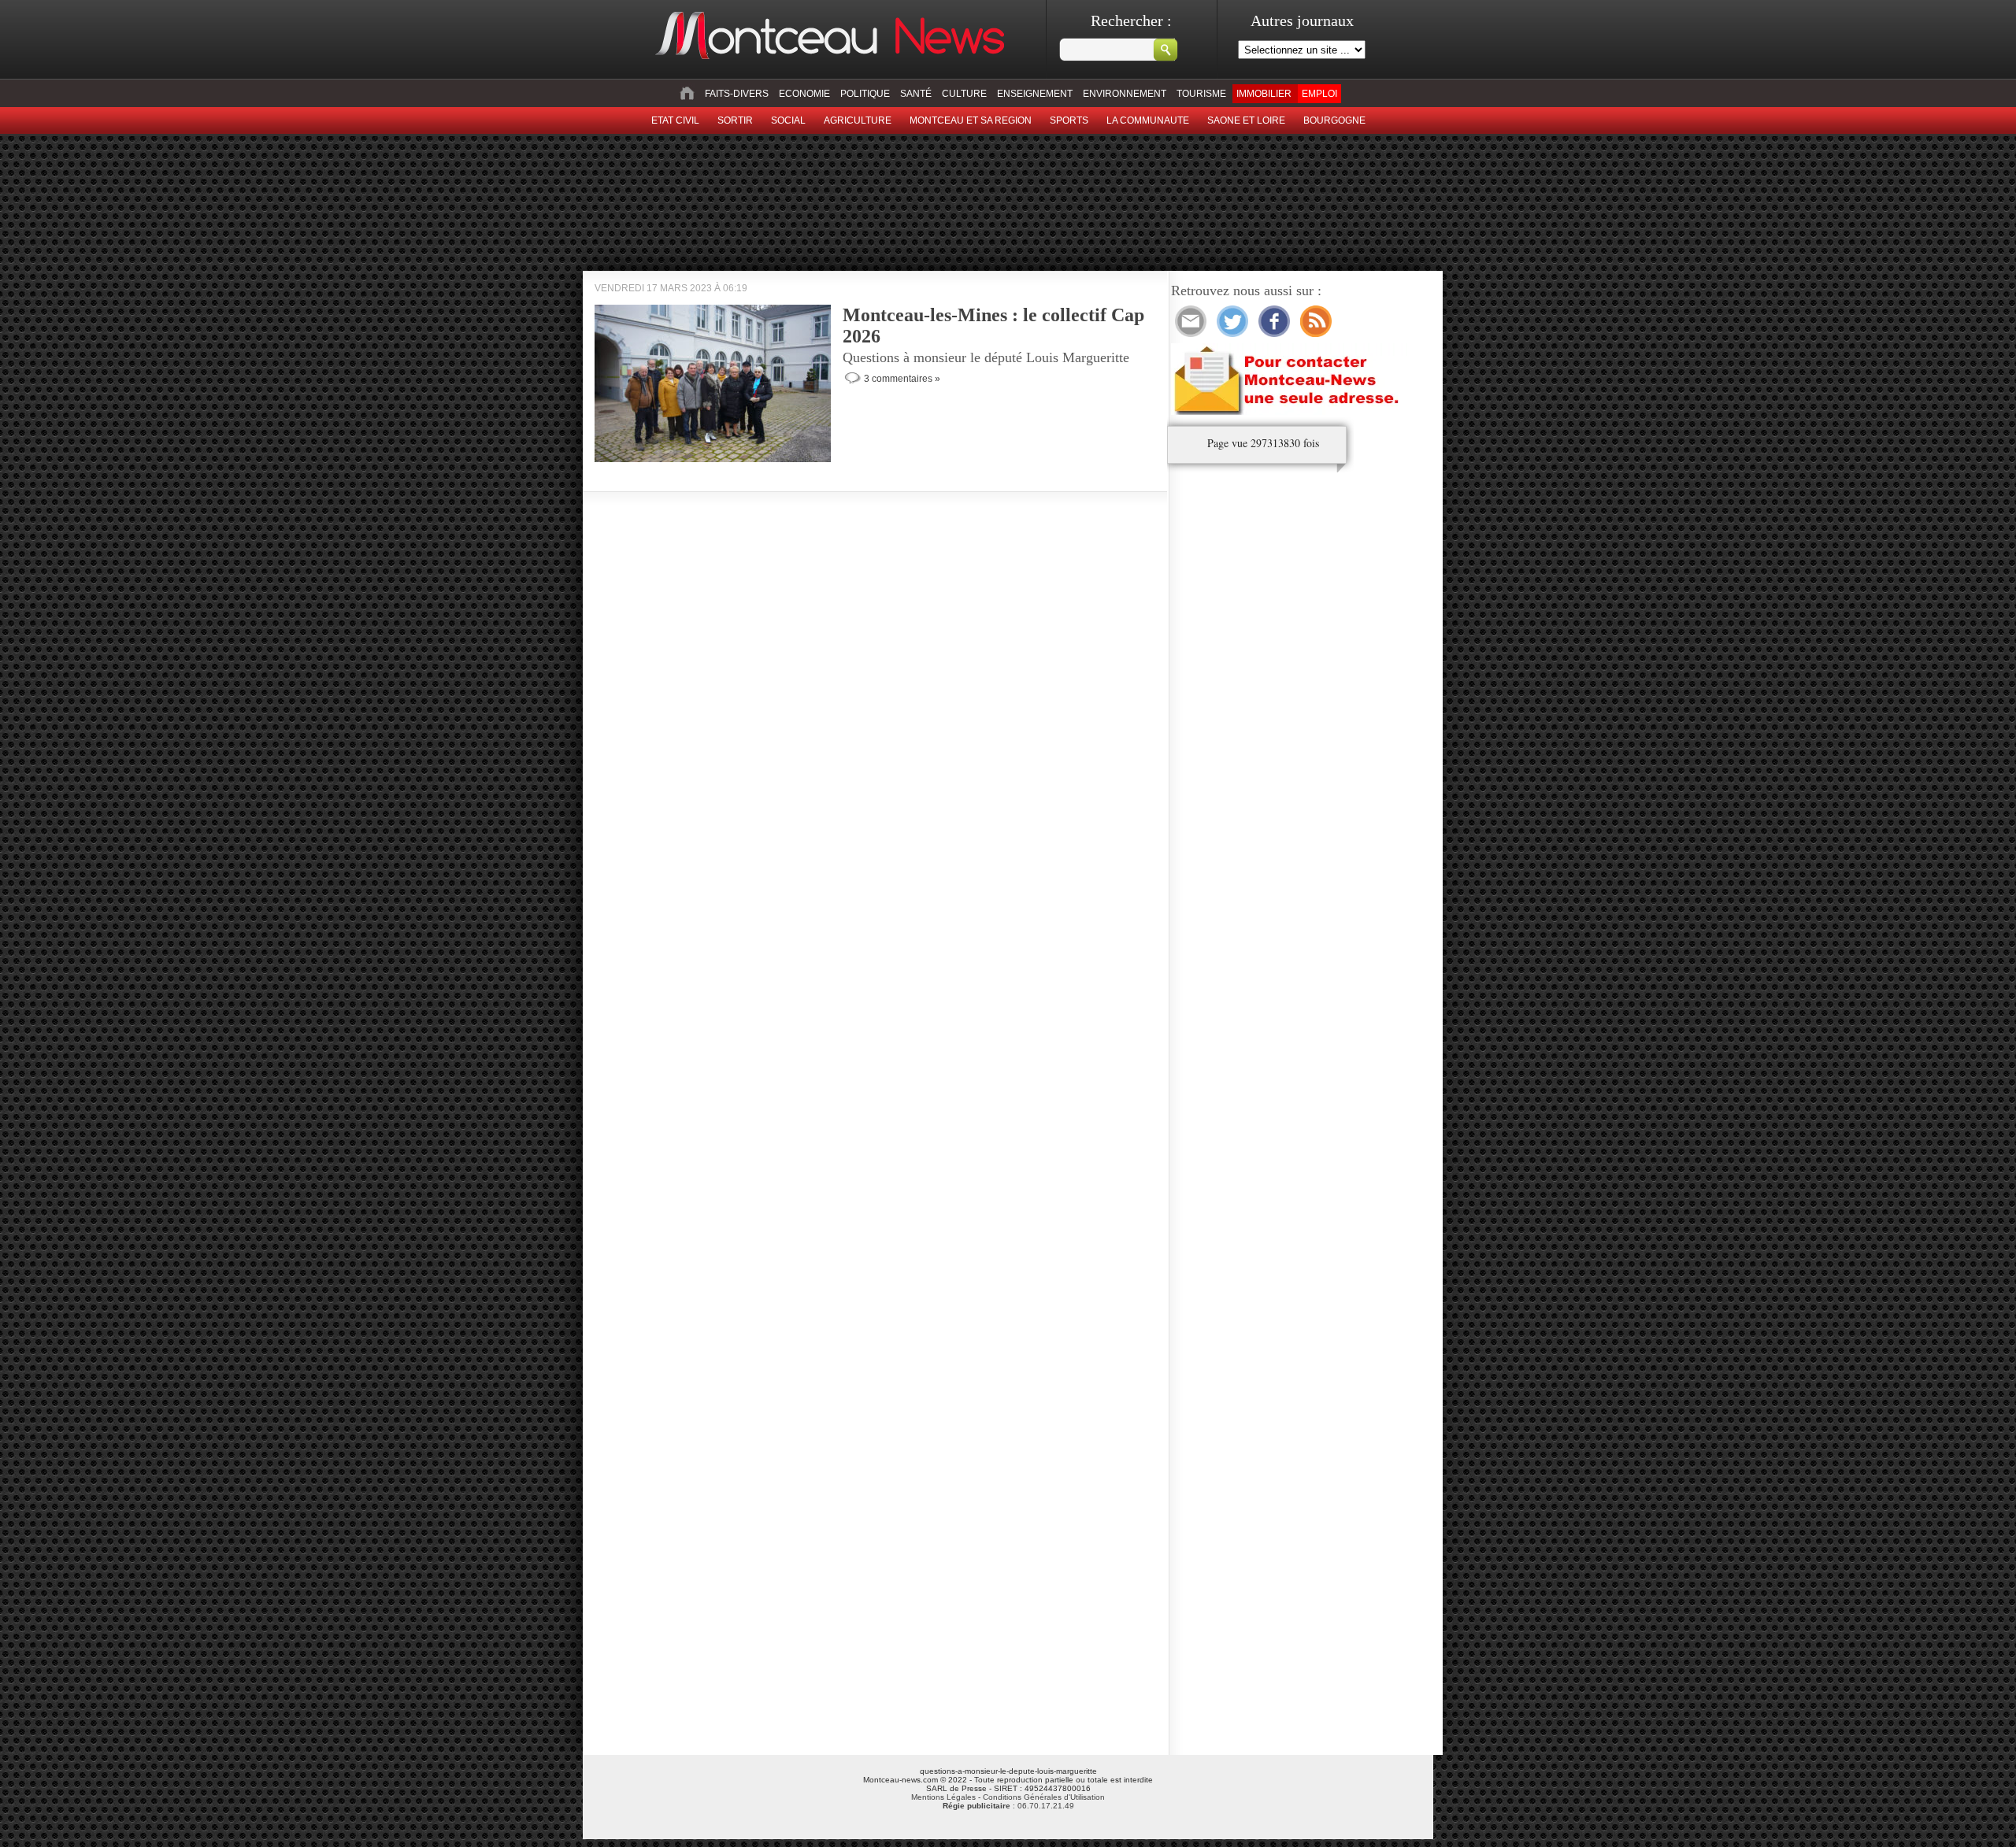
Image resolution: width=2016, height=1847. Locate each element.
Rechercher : (1131, 20)
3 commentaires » (902, 379)
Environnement (1125, 94)
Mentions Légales (943, 1797)
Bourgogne (1334, 120)
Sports (1069, 120)
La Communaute (1148, 120)
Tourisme (1201, 94)
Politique (865, 94)
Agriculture (858, 120)
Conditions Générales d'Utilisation (1044, 1797)
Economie (804, 94)
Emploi (1319, 94)
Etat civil (675, 120)
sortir (735, 120)
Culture (964, 94)
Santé (916, 94)
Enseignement (1035, 94)
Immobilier (1264, 94)
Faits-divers (737, 94)
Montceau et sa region (971, 120)
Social (788, 120)
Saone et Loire (1246, 120)
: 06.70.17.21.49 (1008, 1806)
